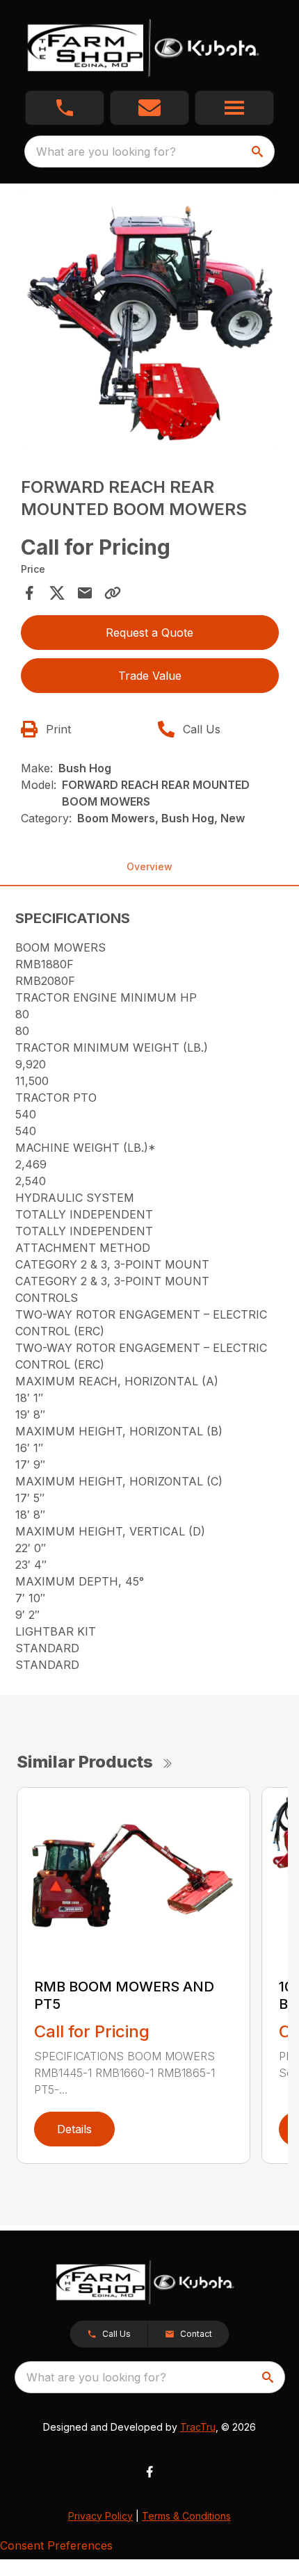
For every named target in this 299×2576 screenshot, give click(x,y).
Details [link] (74, 2129)
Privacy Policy (100, 2516)
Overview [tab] (149, 866)
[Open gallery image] (150, 318)
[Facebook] (149, 2472)
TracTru (198, 2427)
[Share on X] (57, 593)
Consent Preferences (56, 2545)
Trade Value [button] (150, 676)
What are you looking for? (106, 152)
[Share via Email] (85, 593)
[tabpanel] (150, 320)
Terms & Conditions (186, 2516)
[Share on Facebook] (29, 593)
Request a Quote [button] (149, 633)
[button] (65, 108)
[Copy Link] (113, 593)
